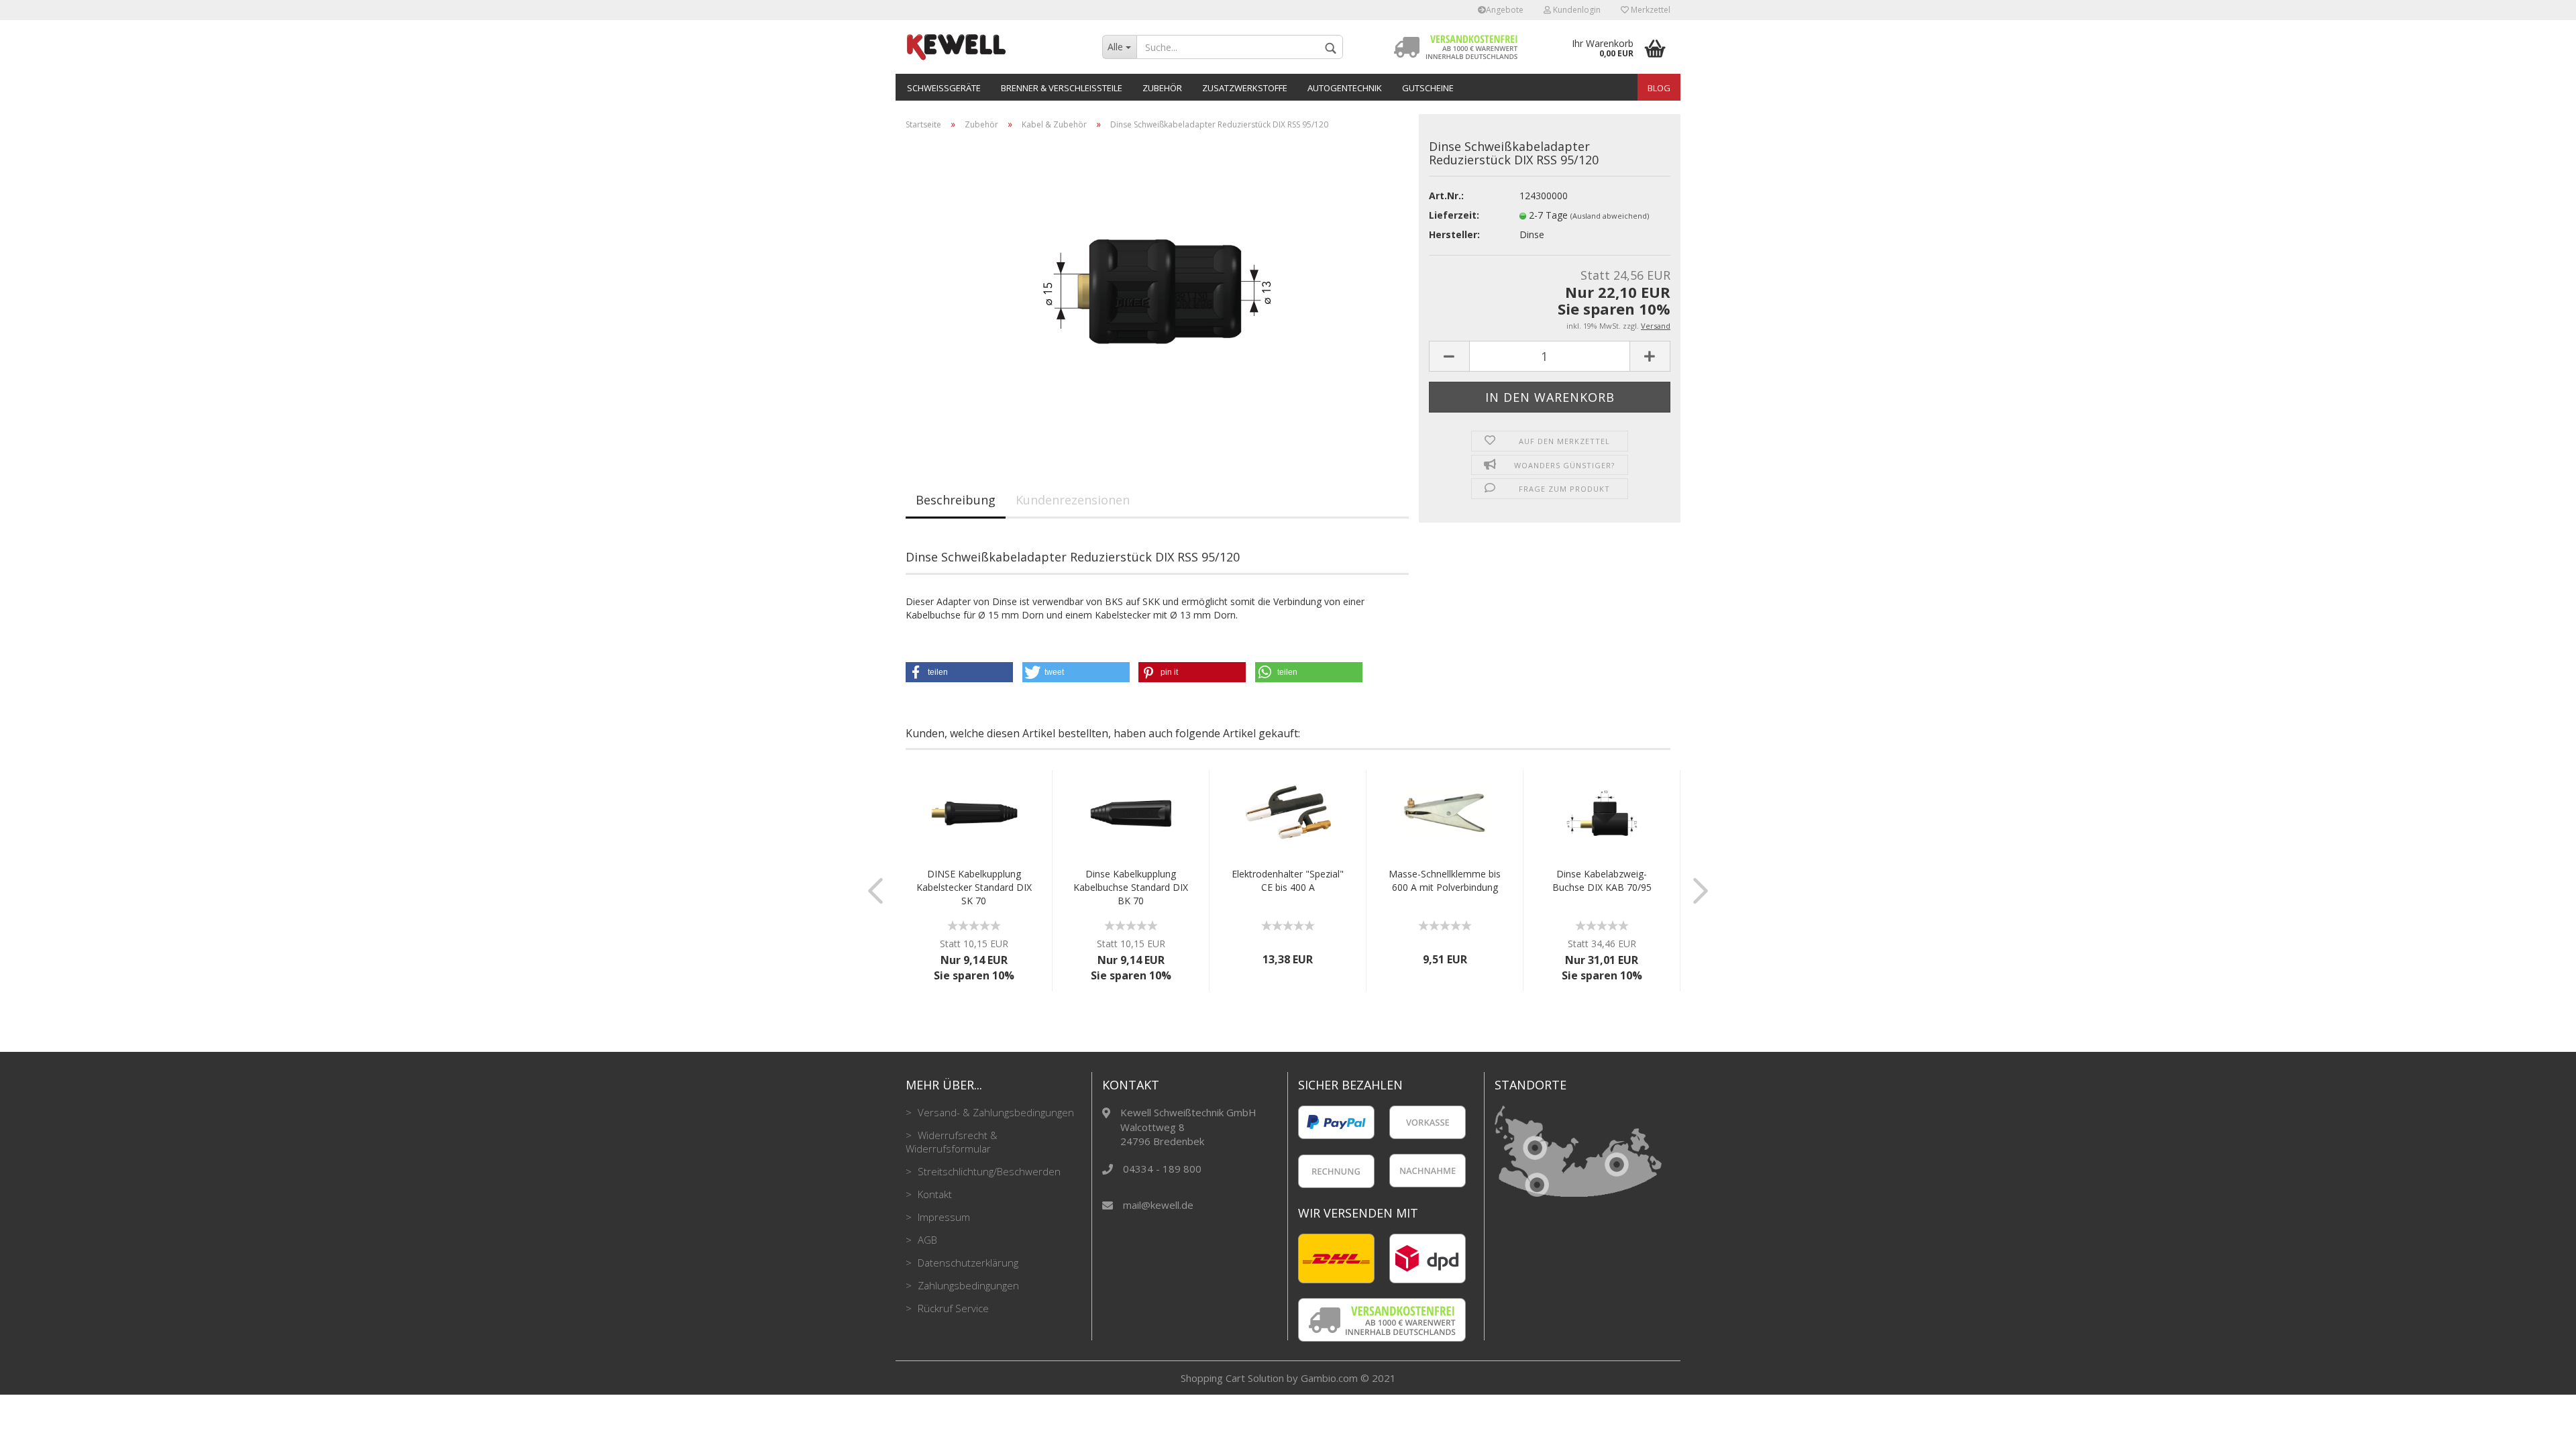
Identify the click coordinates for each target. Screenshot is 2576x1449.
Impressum (943, 1217)
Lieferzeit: (1454, 215)
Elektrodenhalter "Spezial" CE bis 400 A (1288, 880)
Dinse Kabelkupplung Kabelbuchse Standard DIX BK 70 (1131, 887)
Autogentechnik (1345, 88)
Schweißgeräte (944, 88)
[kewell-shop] (994, 47)
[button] (959, 672)
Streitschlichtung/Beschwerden (988, 1171)
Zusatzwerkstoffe (1245, 88)
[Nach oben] (2539, 1429)
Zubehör (1162, 88)
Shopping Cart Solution (1232, 1378)
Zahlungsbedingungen (967, 1285)
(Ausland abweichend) (1610, 216)
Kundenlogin (1576, 10)
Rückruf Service (952, 1308)
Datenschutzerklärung (967, 1263)
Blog (1659, 88)
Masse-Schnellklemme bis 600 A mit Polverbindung (1445, 880)
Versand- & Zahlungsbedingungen (995, 1112)
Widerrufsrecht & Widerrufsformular (952, 1142)
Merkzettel (1650, 10)
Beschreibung (956, 500)
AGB (926, 1240)
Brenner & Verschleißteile (1062, 88)
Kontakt (933, 1194)
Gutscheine (1428, 88)
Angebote (1505, 10)
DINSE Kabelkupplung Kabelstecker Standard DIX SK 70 (974, 887)
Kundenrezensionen (1073, 500)
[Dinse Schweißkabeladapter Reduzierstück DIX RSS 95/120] (1157, 291)
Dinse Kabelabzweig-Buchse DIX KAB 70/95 (1602, 880)
